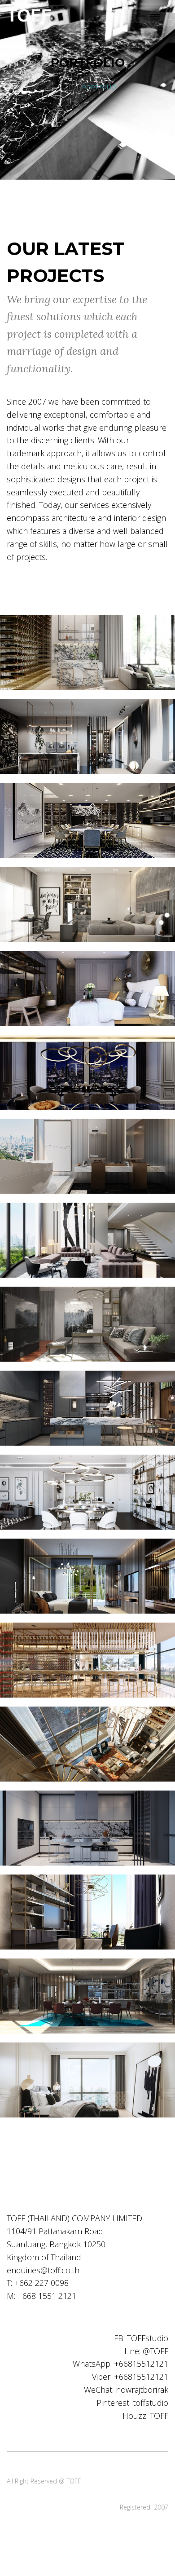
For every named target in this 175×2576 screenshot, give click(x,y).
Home (68, 87)
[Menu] (155, 17)
